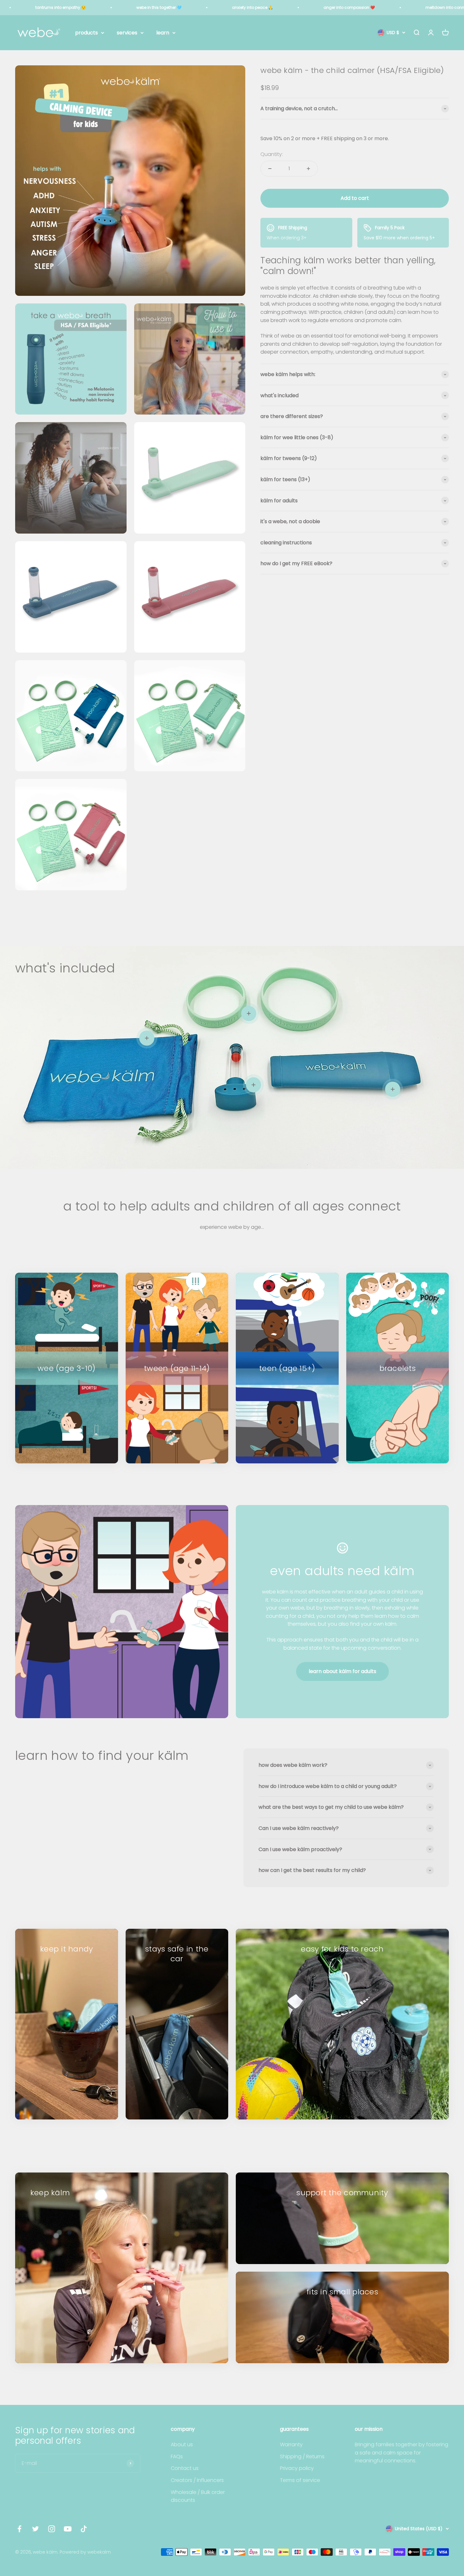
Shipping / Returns (302, 2456)
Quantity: (272, 154)
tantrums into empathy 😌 (61, 7)
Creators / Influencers (197, 2480)
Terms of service (300, 2480)
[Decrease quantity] (270, 169)
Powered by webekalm (85, 2552)
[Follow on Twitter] (36, 2529)
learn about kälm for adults (342, 1671)
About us (182, 2445)
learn (163, 33)
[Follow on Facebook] (19, 2529)
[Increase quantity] (308, 169)
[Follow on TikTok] (84, 2529)
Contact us (185, 2468)
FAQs (177, 2456)
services (127, 33)
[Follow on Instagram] (52, 2529)
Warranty (291, 2445)
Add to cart (355, 198)
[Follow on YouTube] (68, 2529)
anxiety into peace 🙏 (253, 7)
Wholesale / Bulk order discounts (198, 2496)
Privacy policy (297, 2468)
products (86, 33)
